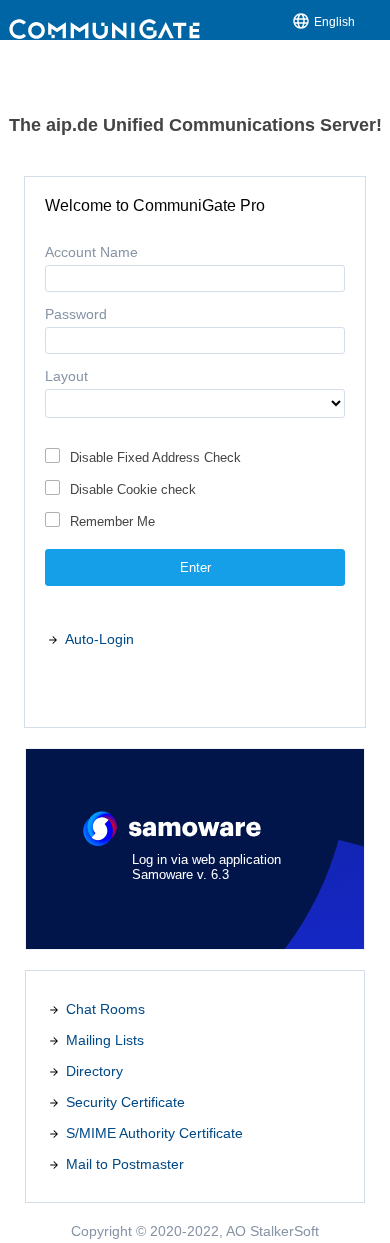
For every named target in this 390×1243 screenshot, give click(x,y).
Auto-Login (99, 639)
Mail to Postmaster (125, 1164)
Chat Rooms (105, 1009)
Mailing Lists (105, 1040)
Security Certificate (125, 1102)
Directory (94, 1071)
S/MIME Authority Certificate (154, 1133)
